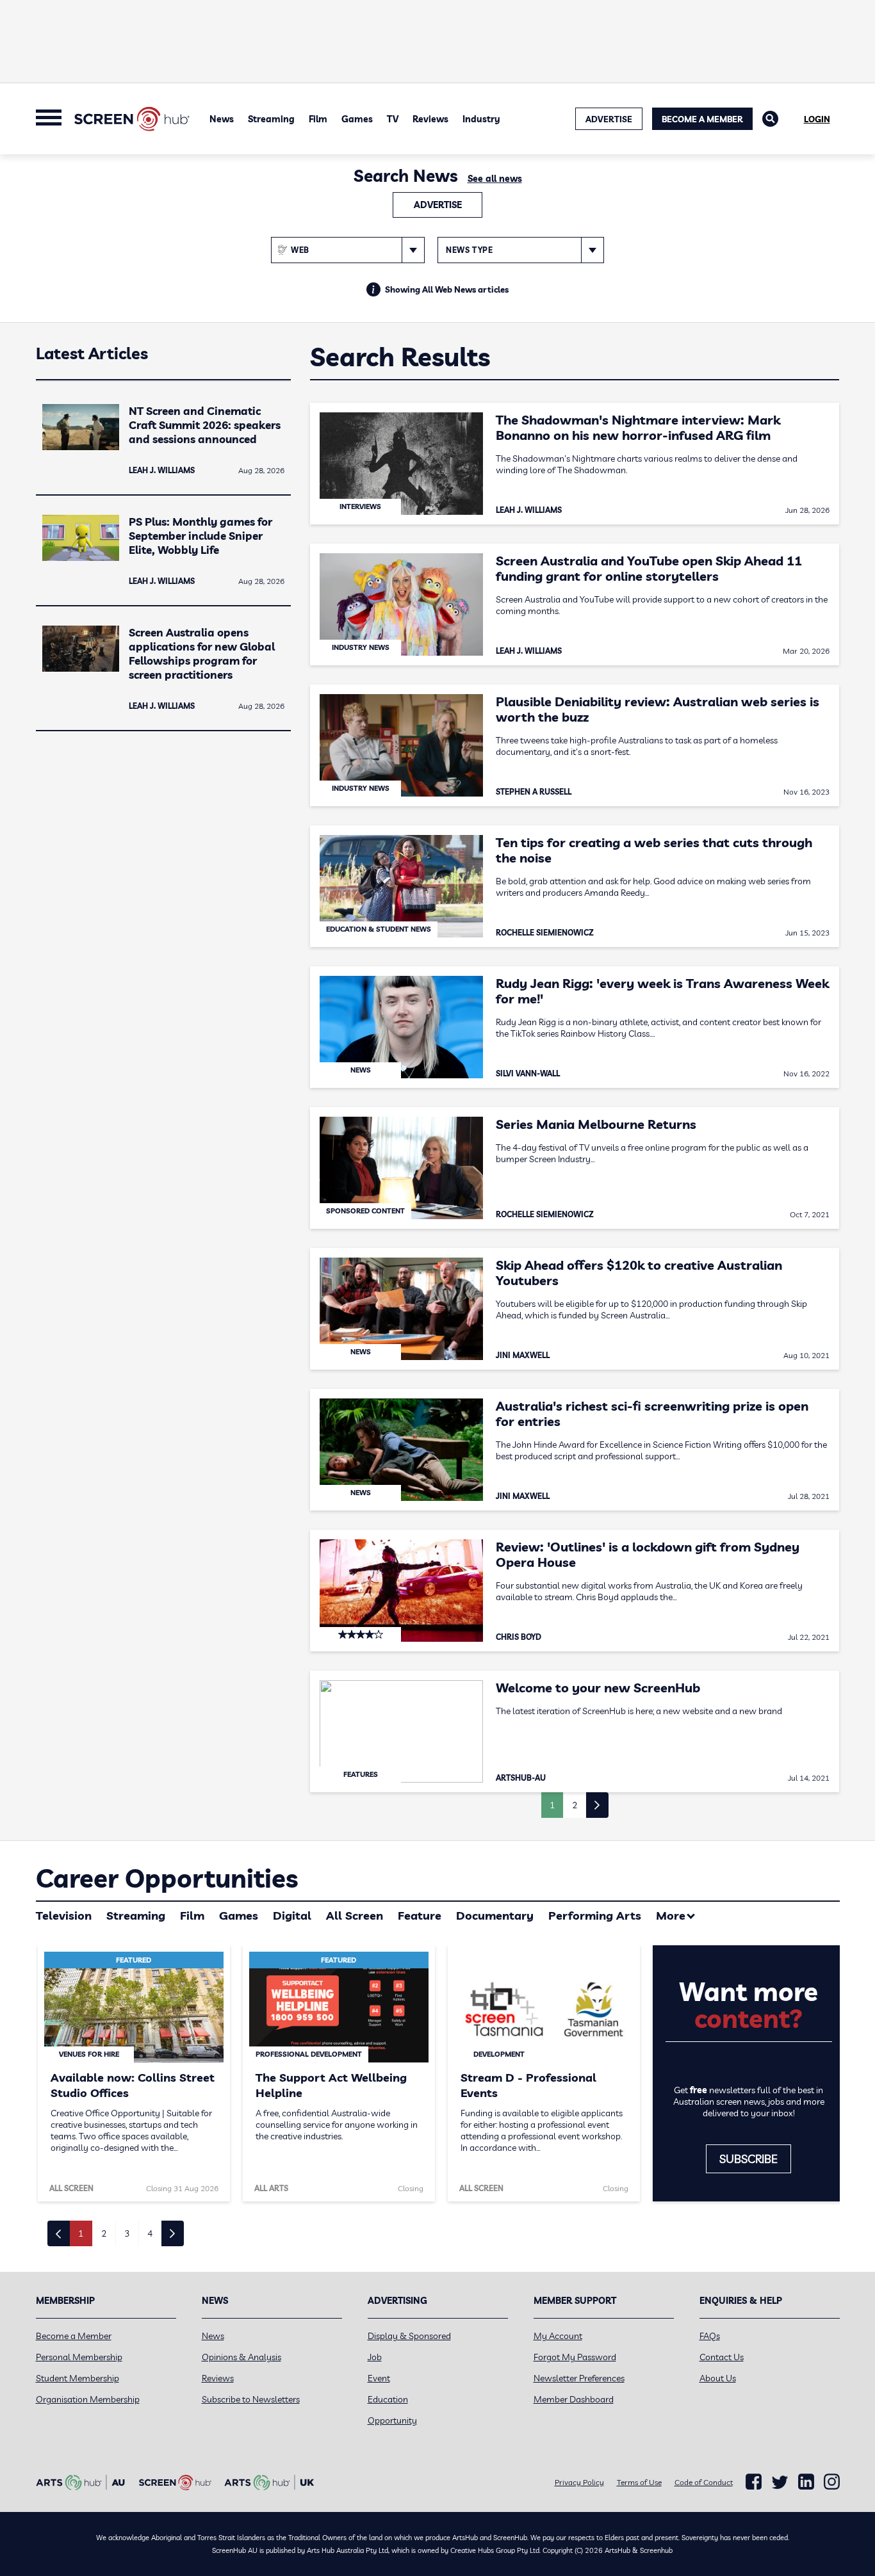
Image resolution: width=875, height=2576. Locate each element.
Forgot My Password (575, 2357)
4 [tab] (150, 2233)
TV (393, 119)
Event (379, 2378)
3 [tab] (127, 2233)
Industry (481, 119)
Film (318, 119)
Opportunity (392, 2420)
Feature (420, 1916)
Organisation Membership (88, 2399)
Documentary (495, 1916)
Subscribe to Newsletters (251, 2399)
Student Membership (78, 2378)
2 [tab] (104, 2233)
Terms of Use (639, 2482)
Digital (292, 1916)
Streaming (271, 119)
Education (388, 2399)
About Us (718, 2378)
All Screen (355, 1916)
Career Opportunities (167, 1878)
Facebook (754, 2482)
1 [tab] (81, 2233)
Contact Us (722, 2357)
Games (357, 119)
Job (375, 2357)
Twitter (780, 2482)
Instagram (832, 2482)
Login (817, 119)
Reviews (430, 119)
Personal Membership (79, 2357)
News (222, 119)
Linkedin (806, 2482)
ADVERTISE (609, 119)
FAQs (710, 2336)
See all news (495, 179)
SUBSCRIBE (748, 2159)
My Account (558, 2336)
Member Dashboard (574, 2399)
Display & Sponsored (409, 2336)
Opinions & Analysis (241, 2357)
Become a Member (702, 119)
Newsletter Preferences (579, 2378)
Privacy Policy (579, 2482)
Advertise (438, 205)
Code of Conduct (704, 2482)
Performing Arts (595, 1916)
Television (64, 1916)
